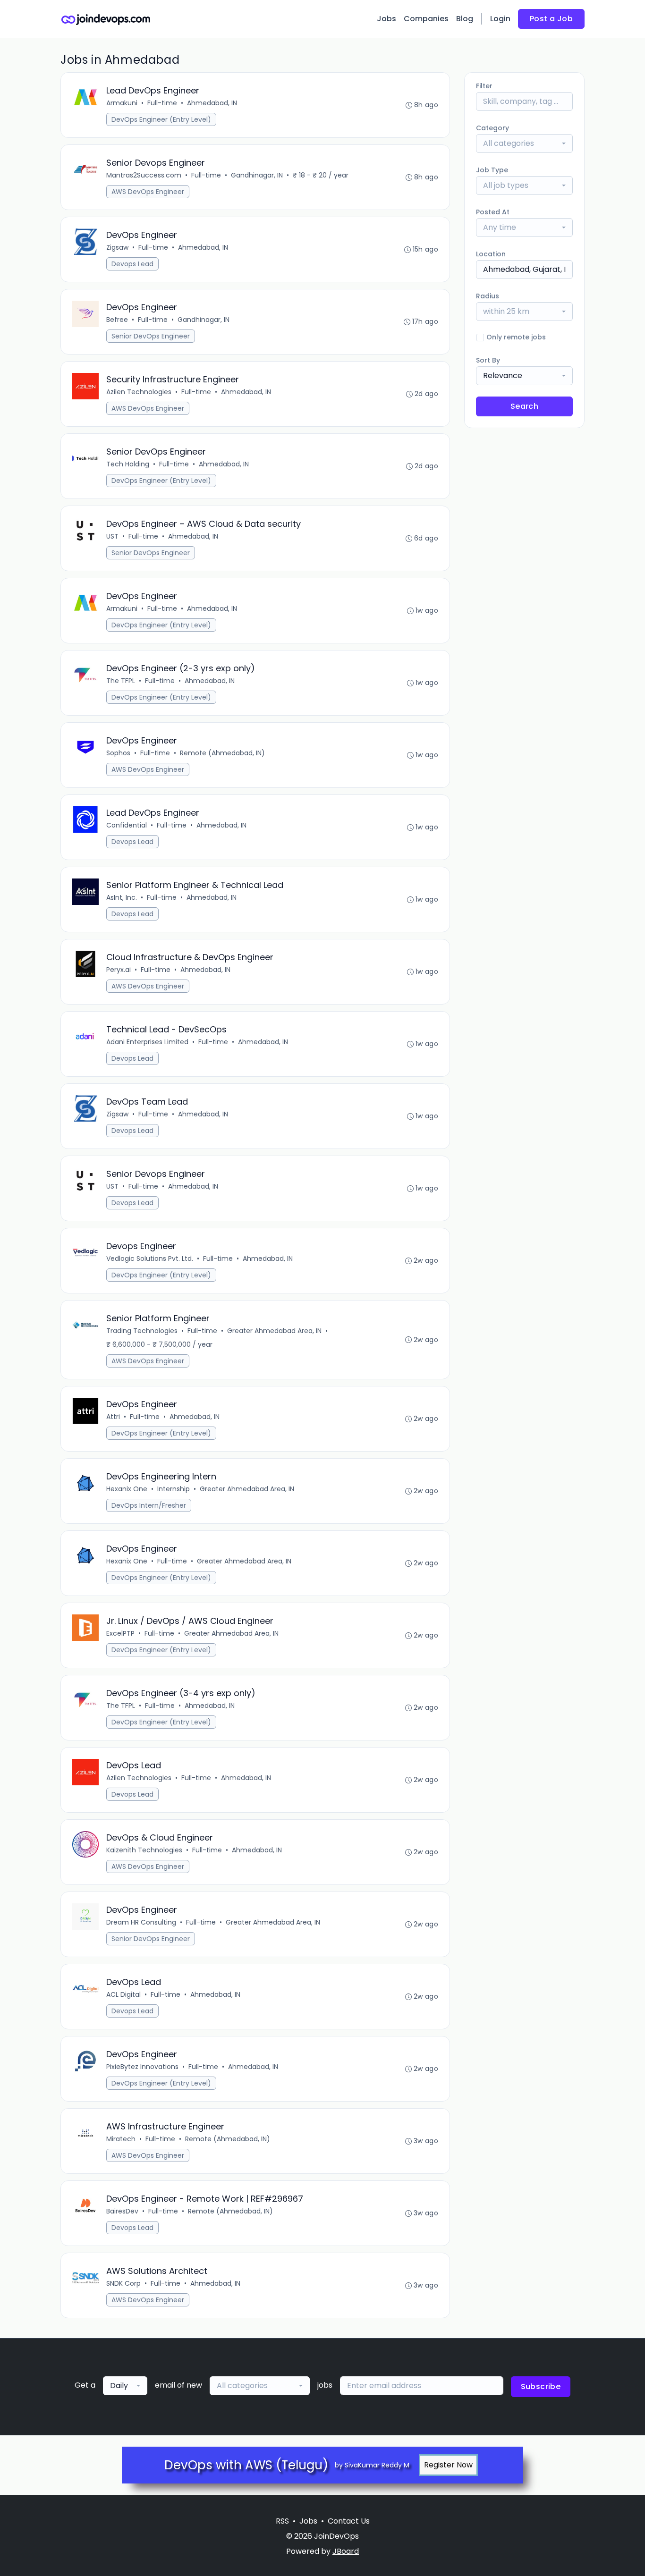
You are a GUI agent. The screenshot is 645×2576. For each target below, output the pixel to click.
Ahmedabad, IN (212, 103)
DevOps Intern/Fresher (149, 1505)
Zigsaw (117, 247)
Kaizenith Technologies (144, 1850)
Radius (488, 296)
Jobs (386, 19)
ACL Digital (123, 1994)
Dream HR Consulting (141, 1922)
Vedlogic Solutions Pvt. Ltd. (150, 1258)
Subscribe (541, 2386)
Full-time (162, 103)
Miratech (121, 2139)
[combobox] (524, 144)
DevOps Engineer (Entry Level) (161, 119)
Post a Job (551, 19)
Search (524, 406)
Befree (117, 320)
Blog (465, 19)
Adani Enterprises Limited (147, 1042)
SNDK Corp (123, 2283)
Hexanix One (127, 1489)
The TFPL (121, 681)
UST (112, 536)
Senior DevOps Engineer (151, 336)
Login (500, 19)
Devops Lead (132, 264)
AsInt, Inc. (122, 897)
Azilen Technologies (139, 392)
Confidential (127, 825)
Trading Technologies (142, 1331)
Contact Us (349, 2521)
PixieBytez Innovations (142, 2067)
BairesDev (122, 2211)
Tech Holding (128, 464)
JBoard (346, 2551)
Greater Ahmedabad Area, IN (274, 1331)
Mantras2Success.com (144, 175)
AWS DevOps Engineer (148, 192)
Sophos (118, 753)
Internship (174, 1489)
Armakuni (122, 103)
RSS (282, 2521)
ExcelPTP (120, 1633)
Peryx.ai (119, 970)
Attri (113, 1417)
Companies (426, 19)
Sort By (488, 360)
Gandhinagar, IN (257, 175)
